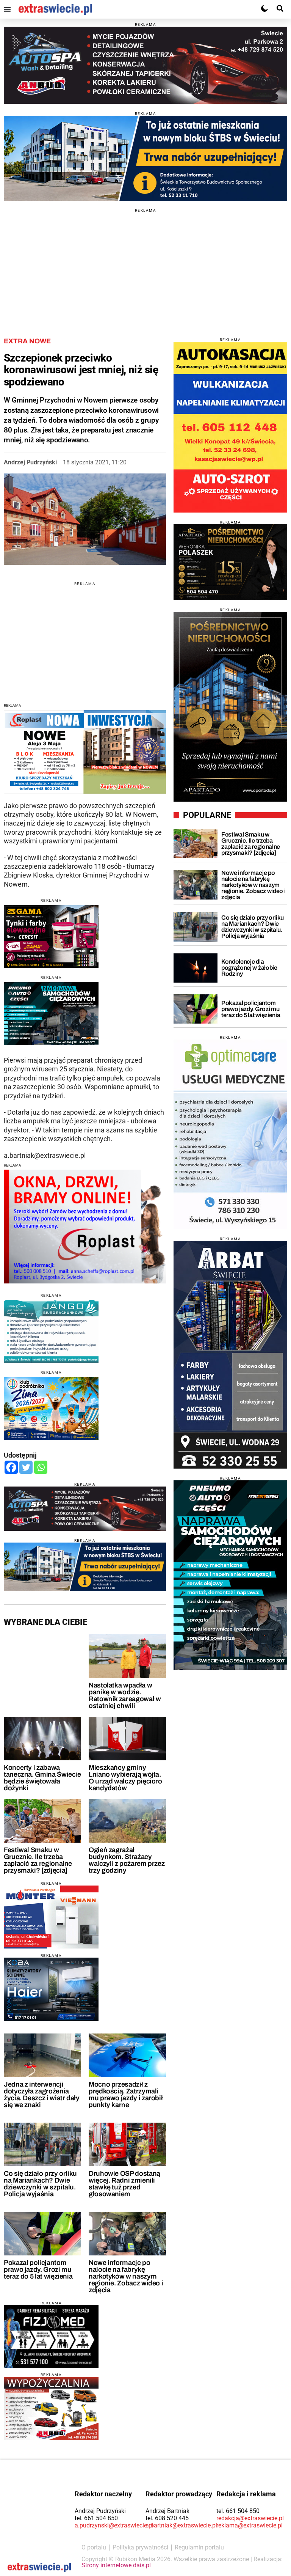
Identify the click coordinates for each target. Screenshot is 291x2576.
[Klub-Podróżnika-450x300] (51, 1408)
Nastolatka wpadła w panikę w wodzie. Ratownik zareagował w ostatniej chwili (125, 1695)
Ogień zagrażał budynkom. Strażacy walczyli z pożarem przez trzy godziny (127, 1860)
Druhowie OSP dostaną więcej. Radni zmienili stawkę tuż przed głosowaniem (124, 2184)
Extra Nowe (27, 341)
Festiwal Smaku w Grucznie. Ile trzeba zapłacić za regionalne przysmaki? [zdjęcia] (38, 1860)
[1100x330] (145, 158)
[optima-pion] (230, 1134)
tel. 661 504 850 (96, 2518)
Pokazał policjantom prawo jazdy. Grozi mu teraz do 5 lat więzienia (38, 2269)
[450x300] (51, 937)
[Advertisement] (145, 266)
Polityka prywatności (140, 2547)
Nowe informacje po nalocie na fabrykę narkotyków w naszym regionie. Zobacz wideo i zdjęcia (126, 2276)
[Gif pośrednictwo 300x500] (230, 707)
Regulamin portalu (199, 2547)
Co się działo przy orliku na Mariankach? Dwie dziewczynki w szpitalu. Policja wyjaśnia (40, 2184)
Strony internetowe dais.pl (116, 2565)
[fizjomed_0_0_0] (51, 2336)
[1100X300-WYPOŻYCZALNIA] (145, 65)
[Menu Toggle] (7, 9)
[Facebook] (11, 1467)
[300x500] (230, 1575)
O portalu (94, 2547)
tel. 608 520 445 (167, 2518)
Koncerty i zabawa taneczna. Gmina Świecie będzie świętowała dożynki (42, 1778)
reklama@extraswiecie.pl (250, 2525)
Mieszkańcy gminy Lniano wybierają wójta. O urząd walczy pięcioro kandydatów (125, 1778)
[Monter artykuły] (51, 1917)
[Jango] (51, 1331)
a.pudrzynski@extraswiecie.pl (114, 2525)
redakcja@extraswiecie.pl (250, 2518)
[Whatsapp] (41, 1467)
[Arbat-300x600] (230, 1355)
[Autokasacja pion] (230, 427)
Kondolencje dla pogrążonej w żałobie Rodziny (249, 968)
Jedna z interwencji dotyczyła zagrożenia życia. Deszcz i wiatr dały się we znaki (42, 2095)
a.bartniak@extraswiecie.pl (181, 2525)
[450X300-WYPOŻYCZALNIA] (51, 2409)
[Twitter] (26, 1467)
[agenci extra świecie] (230, 562)
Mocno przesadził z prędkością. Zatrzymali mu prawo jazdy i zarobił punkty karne (126, 2095)
